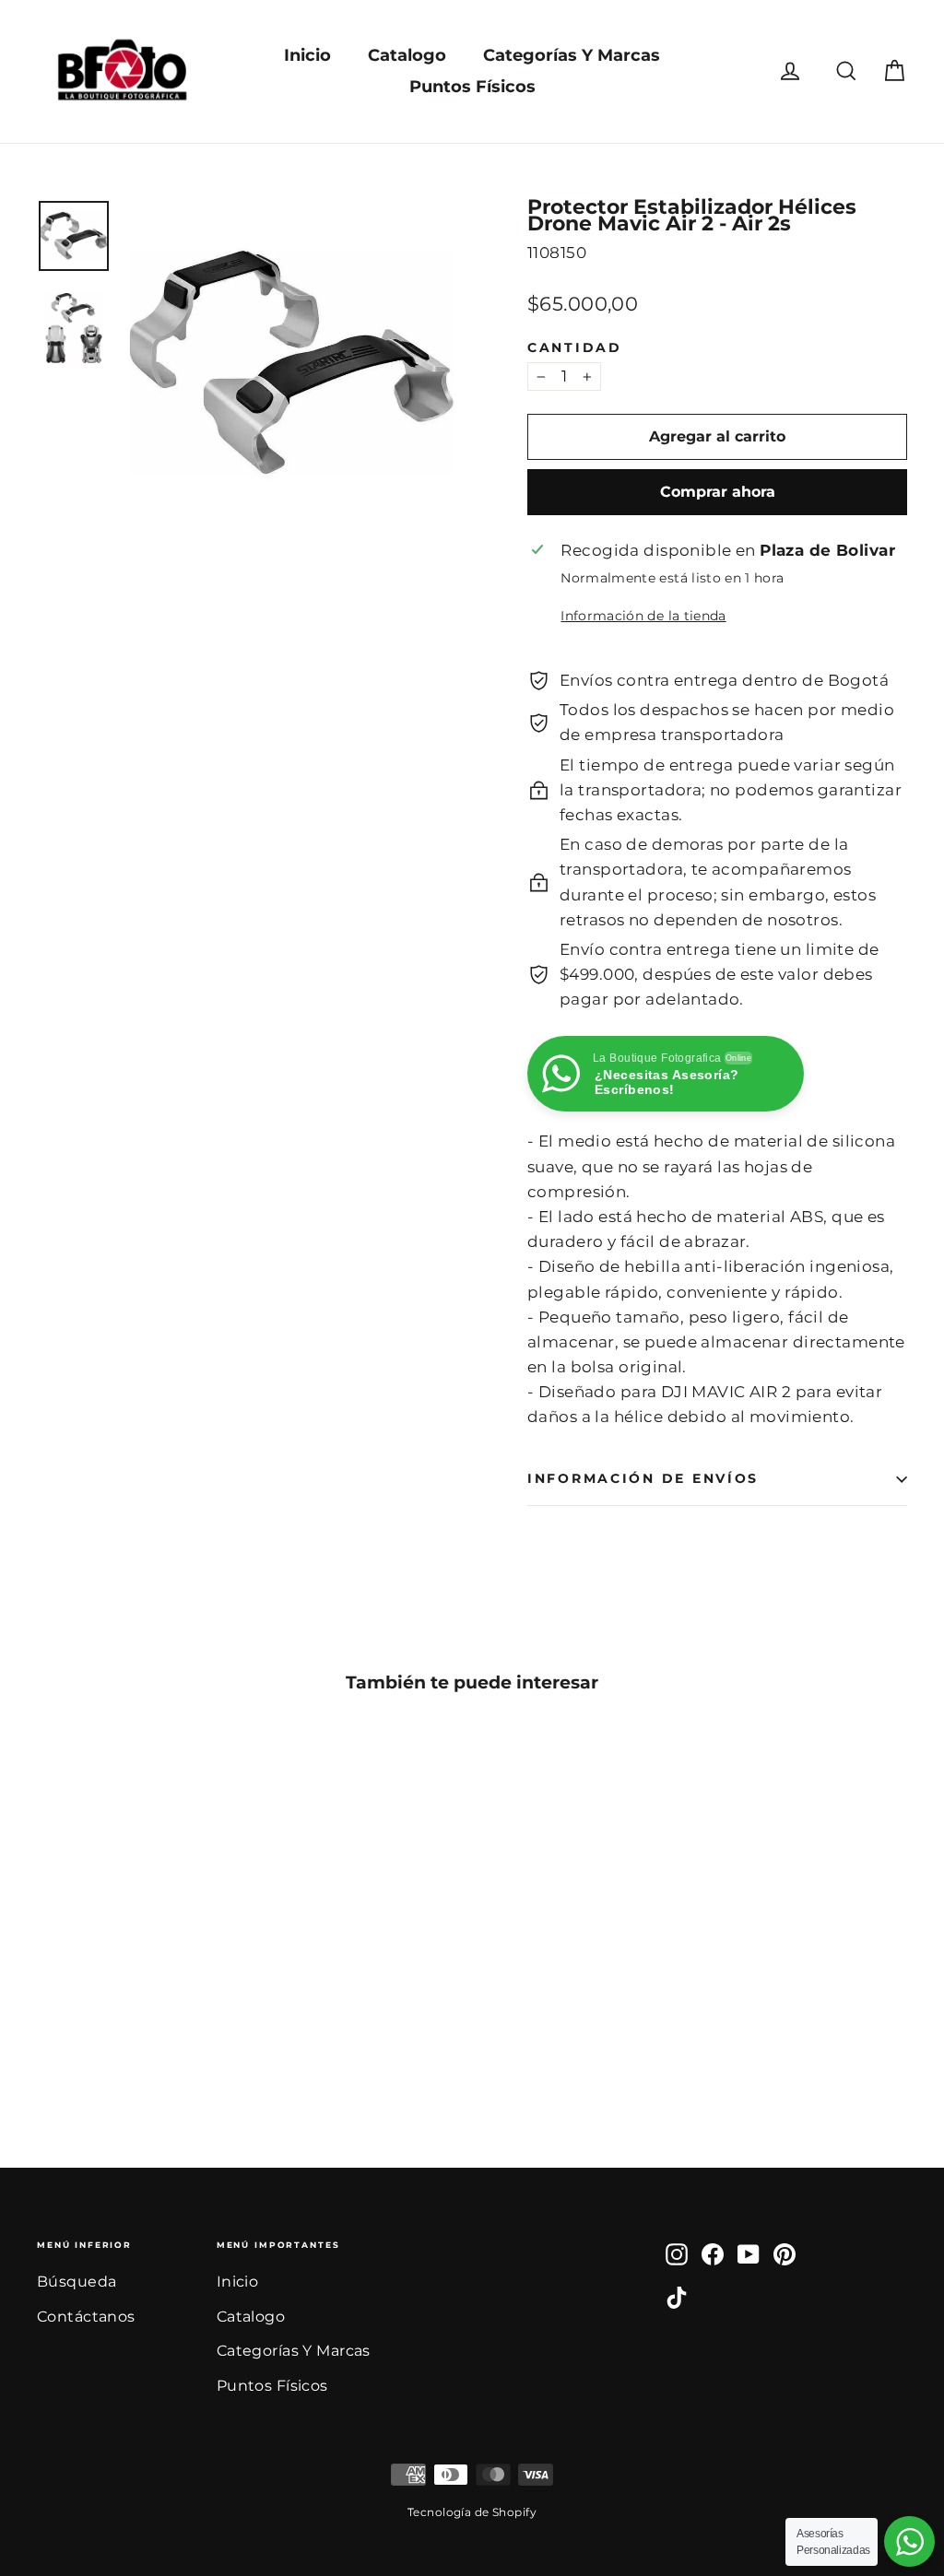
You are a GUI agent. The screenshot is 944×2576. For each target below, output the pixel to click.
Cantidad (575, 348)
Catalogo (407, 55)
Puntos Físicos (472, 87)
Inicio (307, 55)
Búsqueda (77, 2282)
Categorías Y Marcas (572, 55)
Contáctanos (86, 2317)
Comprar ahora (718, 492)
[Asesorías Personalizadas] (909, 2541)
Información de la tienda (643, 616)
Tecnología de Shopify (472, 2512)
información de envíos (643, 1478)
